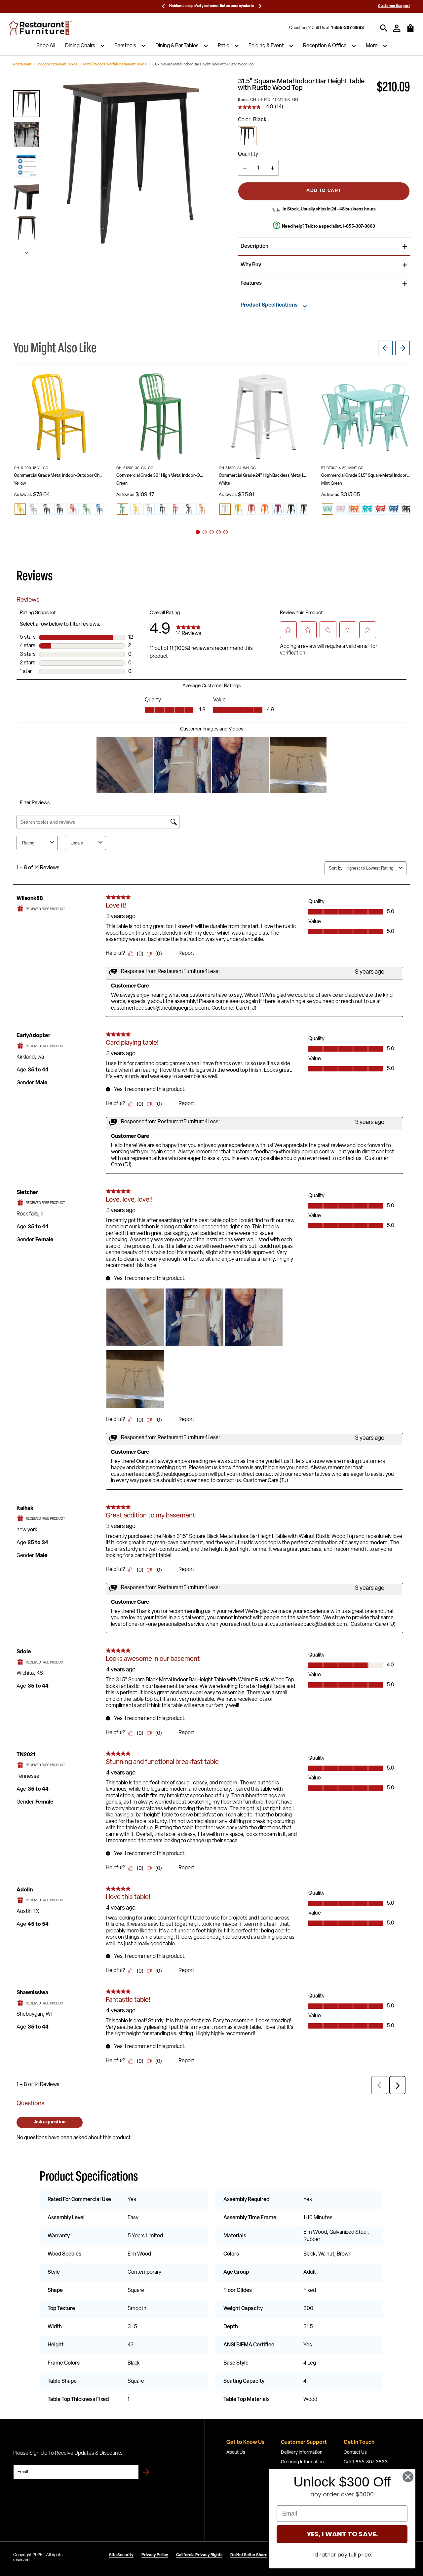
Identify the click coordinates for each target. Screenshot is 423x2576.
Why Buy (251, 265)
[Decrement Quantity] (245, 168)
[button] (26, 104)
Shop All (46, 46)
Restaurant (22, 65)
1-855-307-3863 (347, 28)
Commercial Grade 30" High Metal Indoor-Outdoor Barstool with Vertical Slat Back (161, 476)
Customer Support (394, 6)
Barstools (125, 46)
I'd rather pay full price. (342, 2555)
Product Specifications (269, 305)
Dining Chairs (80, 46)
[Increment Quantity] (272, 168)
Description (254, 246)
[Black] (247, 136)
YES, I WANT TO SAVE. (342, 2534)
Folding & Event (266, 46)
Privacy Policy (155, 2555)
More (372, 46)
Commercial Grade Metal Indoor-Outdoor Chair (58, 476)
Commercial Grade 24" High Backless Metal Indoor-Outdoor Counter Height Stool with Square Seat (263, 476)
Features (251, 283)
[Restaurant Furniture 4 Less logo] (41, 28)
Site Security (121, 2555)
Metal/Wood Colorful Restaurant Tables (115, 65)
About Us (236, 2453)
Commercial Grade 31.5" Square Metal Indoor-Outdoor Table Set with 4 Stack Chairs (365, 476)
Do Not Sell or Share (249, 2555)
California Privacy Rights (199, 2555)
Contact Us (355, 2453)
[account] (397, 28)
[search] (384, 28)
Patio (224, 46)
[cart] (410, 31)
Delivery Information (302, 2453)
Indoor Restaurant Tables (57, 65)
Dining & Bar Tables (177, 46)
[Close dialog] (408, 2477)
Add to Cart (324, 191)
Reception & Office (325, 46)
